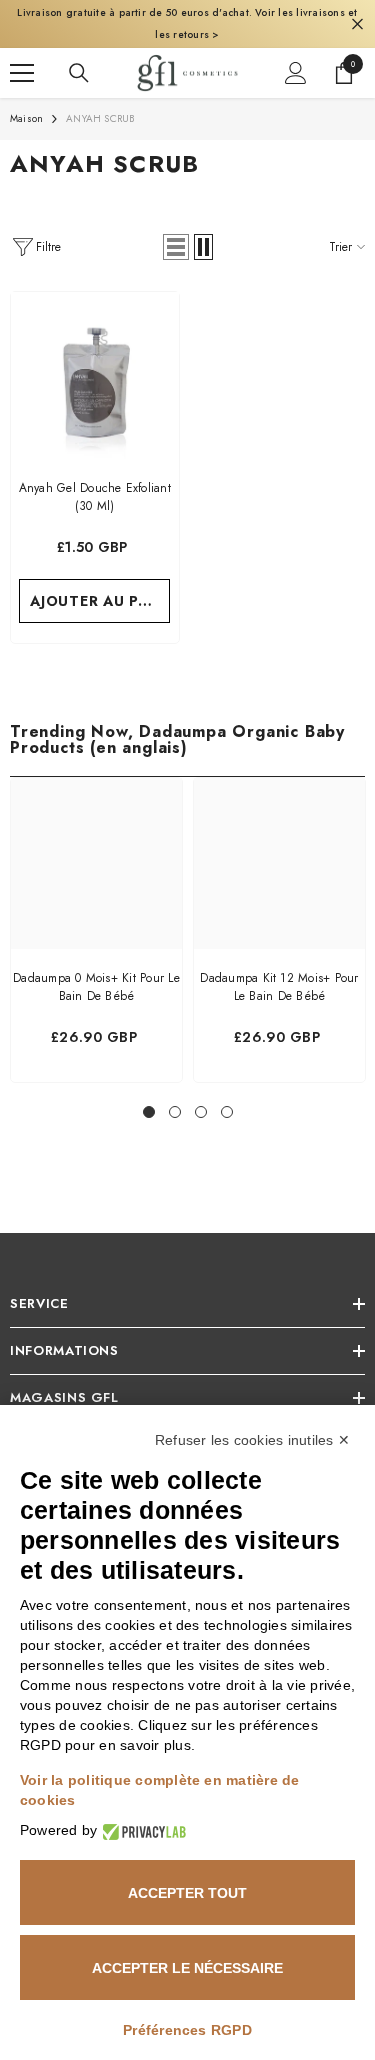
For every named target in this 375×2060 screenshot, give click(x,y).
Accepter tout (187, 1893)
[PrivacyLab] (141, 1830)
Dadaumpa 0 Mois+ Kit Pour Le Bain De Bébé (96, 981)
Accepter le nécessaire (187, 1968)
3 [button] (201, 1106)
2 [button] (175, 1106)
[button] (176, 241)
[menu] (22, 67)
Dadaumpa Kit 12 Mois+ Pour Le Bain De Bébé (279, 981)
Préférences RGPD (187, 2030)
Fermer (357, 20)
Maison (26, 112)
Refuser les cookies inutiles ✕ (252, 1440)
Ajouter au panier (100, 595)
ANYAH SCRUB (100, 112)
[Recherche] (79, 67)
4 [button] (227, 1106)
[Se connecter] (296, 67)
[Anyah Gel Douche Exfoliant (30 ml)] (95, 370)
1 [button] (149, 1106)
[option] (96, 924)
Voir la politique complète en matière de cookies (160, 1790)
